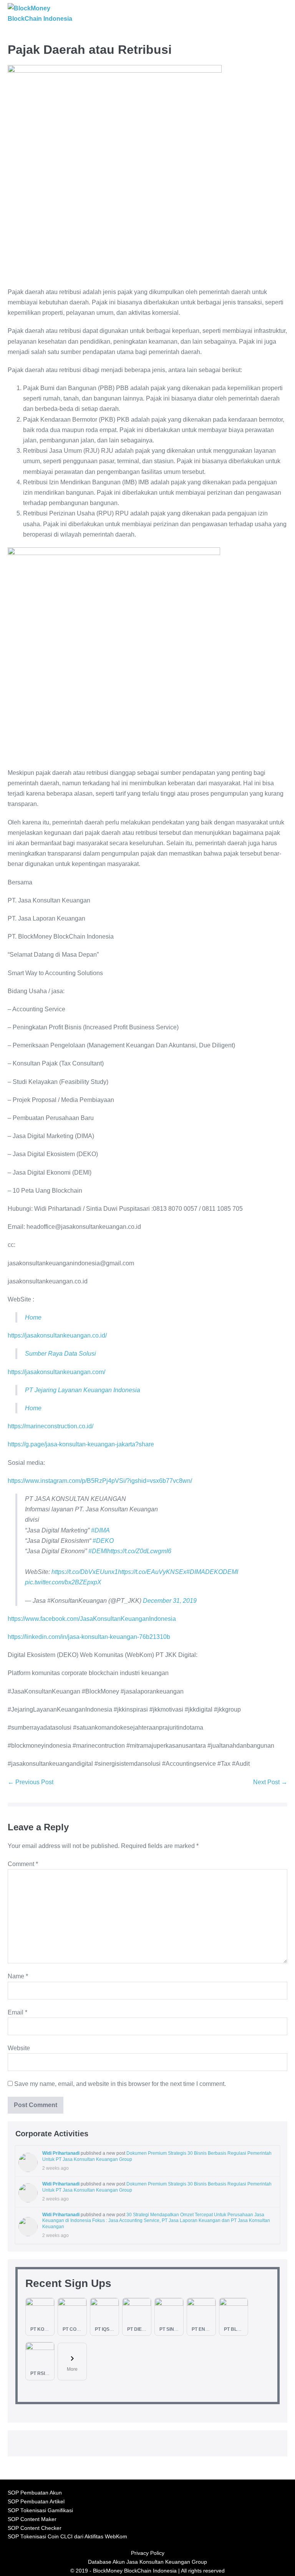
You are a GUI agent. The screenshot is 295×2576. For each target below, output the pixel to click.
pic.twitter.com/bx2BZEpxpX (63, 1582)
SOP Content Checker (35, 2528)
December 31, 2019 (170, 1601)
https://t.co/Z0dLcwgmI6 (139, 1551)
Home (33, 1317)
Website (19, 2048)
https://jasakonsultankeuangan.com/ (56, 1372)
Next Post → (270, 1782)
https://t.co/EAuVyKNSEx (152, 1572)
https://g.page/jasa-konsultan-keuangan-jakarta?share (81, 1444)
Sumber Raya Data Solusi (60, 1354)
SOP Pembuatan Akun (35, 2493)
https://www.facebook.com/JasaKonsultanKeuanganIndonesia (92, 1619)
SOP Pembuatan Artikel (36, 2502)
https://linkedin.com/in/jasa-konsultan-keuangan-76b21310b (89, 1637)
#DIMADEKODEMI (212, 1572)
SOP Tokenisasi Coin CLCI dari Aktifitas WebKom (67, 2537)
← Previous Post (31, 1782)
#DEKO (103, 1541)
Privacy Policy (148, 2553)
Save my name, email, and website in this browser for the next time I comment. (120, 2084)
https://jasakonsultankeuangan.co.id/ (57, 1335)
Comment (23, 1864)
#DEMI (98, 1551)
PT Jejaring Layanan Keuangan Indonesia (83, 1390)
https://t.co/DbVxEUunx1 (85, 1572)
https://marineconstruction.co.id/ (51, 1426)
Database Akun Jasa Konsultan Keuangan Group (147, 2562)
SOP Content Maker (32, 2519)
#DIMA (100, 1530)
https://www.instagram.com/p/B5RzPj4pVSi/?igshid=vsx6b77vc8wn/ (100, 1481)
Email (17, 2012)
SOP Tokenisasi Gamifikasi (40, 2510)
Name (18, 1976)
